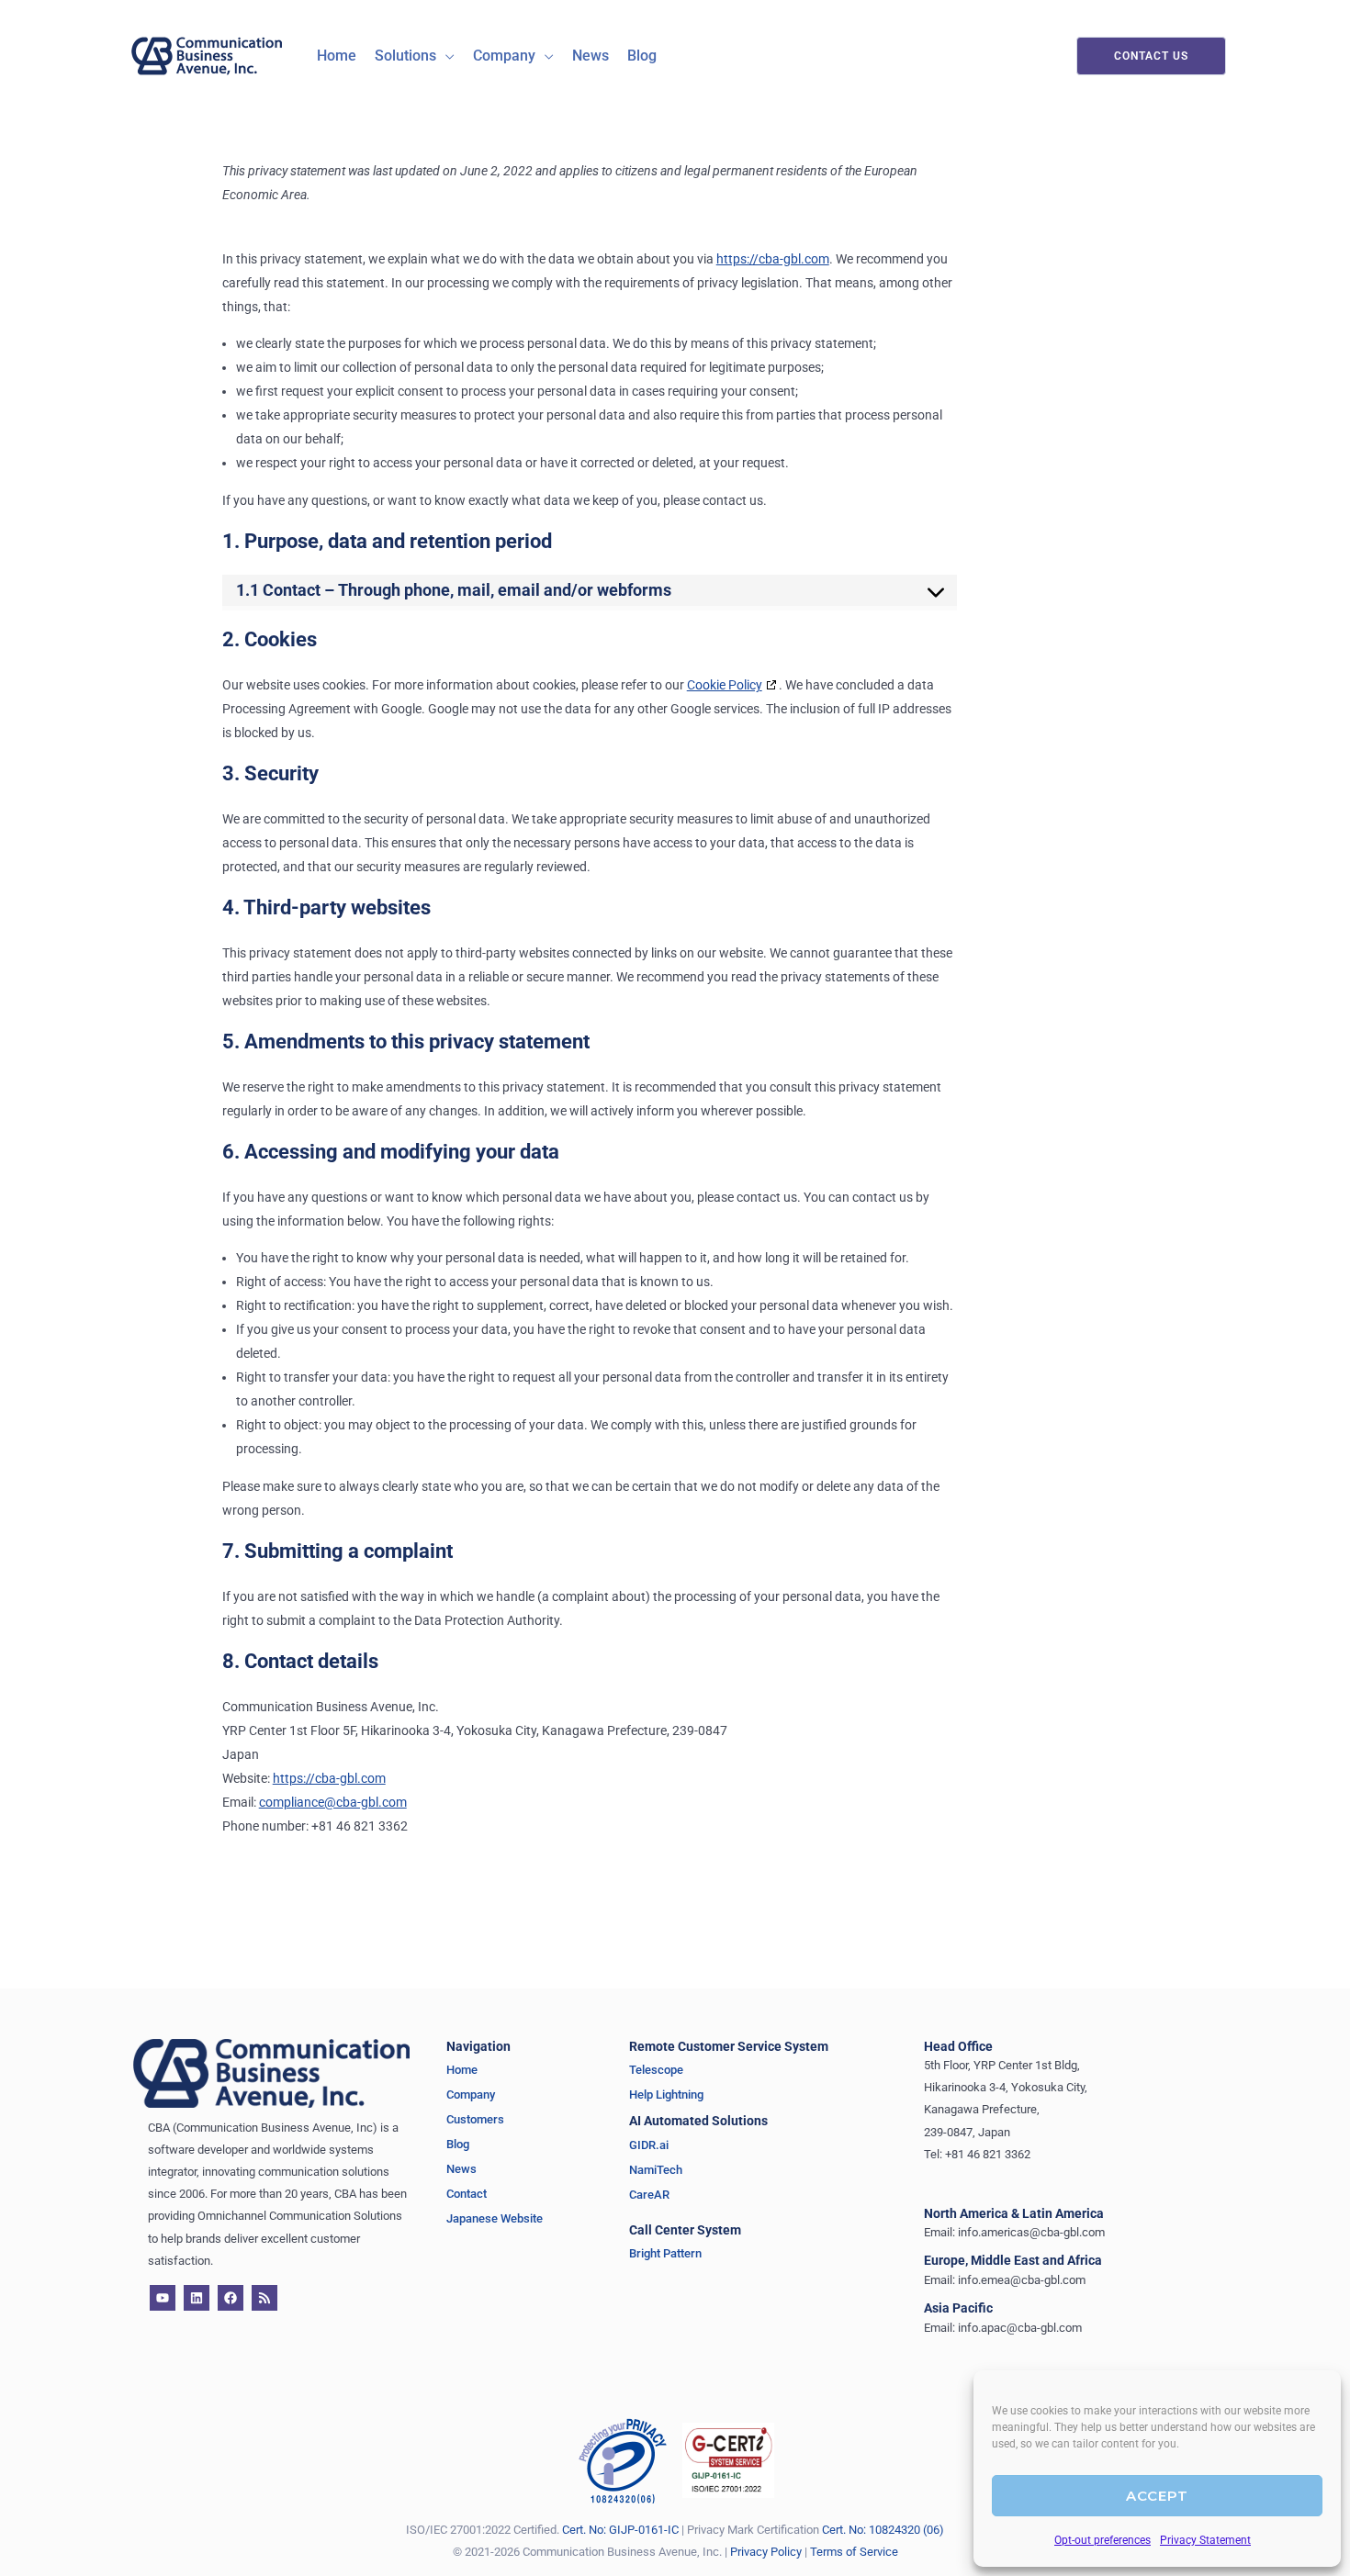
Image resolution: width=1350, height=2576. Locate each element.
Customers (475, 2119)
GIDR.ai (650, 2145)
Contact (467, 2194)
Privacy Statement (1205, 2540)
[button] (445, 56)
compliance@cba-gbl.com (333, 1802)
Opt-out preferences (1102, 2540)
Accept (1157, 2496)
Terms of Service (854, 2552)
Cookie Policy (725, 685)
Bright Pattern (665, 2253)
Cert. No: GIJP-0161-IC (620, 2530)
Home (462, 2070)
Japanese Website (495, 2218)
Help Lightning (666, 2094)
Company (471, 2094)
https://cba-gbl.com (773, 259)
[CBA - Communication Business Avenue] (207, 55)
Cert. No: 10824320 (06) (883, 2530)
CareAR (649, 2195)
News (461, 2169)
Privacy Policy (766, 2552)
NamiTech (656, 2170)
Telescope (656, 2070)
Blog (458, 2144)
